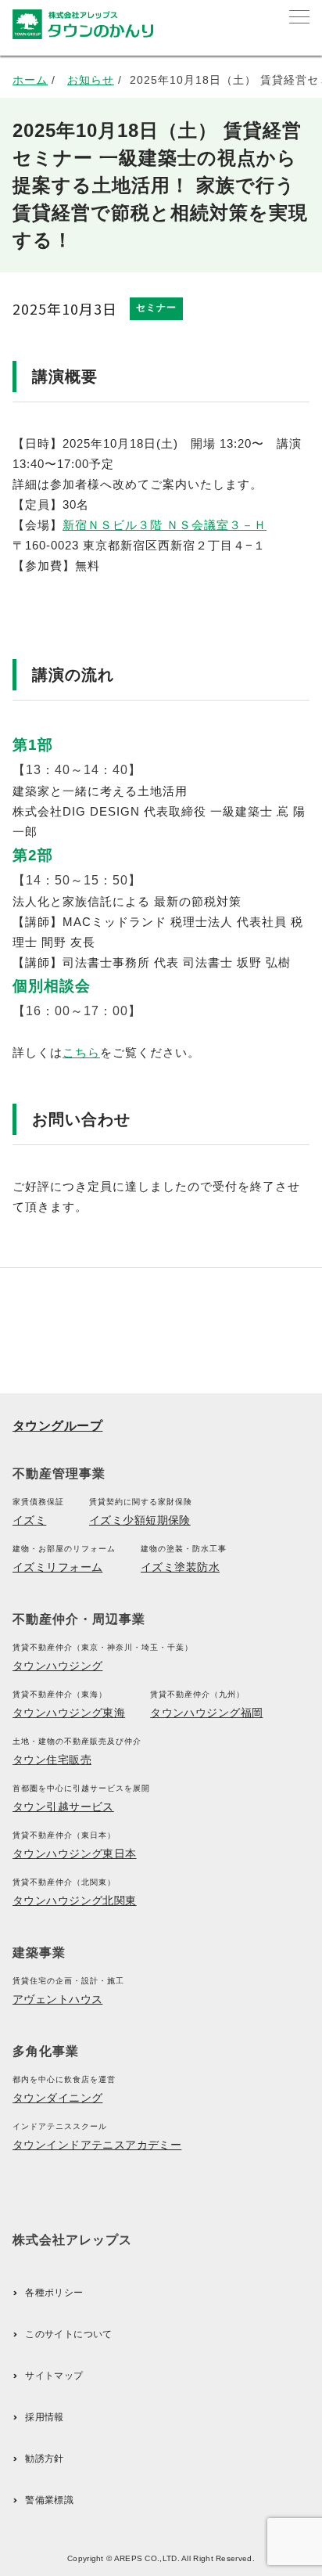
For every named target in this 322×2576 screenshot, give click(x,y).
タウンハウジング (57, 1666)
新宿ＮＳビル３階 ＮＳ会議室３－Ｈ (165, 525)
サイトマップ (54, 2376)
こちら (81, 1052)
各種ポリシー (54, 2293)
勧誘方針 (44, 2459)
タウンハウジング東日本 (75, 1854)
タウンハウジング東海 (69, 1713)
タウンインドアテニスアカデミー (97, 2145)
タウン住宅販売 (52, 1760)
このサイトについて (68, 2334)
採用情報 (44, 2417)
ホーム (30, 80)
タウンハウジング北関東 (75, 1900)
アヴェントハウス (57, 1999)
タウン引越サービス (63, 1807)
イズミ (29, 1520)
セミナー (156, 308)
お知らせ (91, 80)
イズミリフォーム (57, 1567)
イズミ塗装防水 (180, 1567)
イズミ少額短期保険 (140, 1520)
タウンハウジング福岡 (206, 1713)
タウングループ (57, 1426)
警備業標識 (49, 2500)
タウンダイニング (57, 2098)
